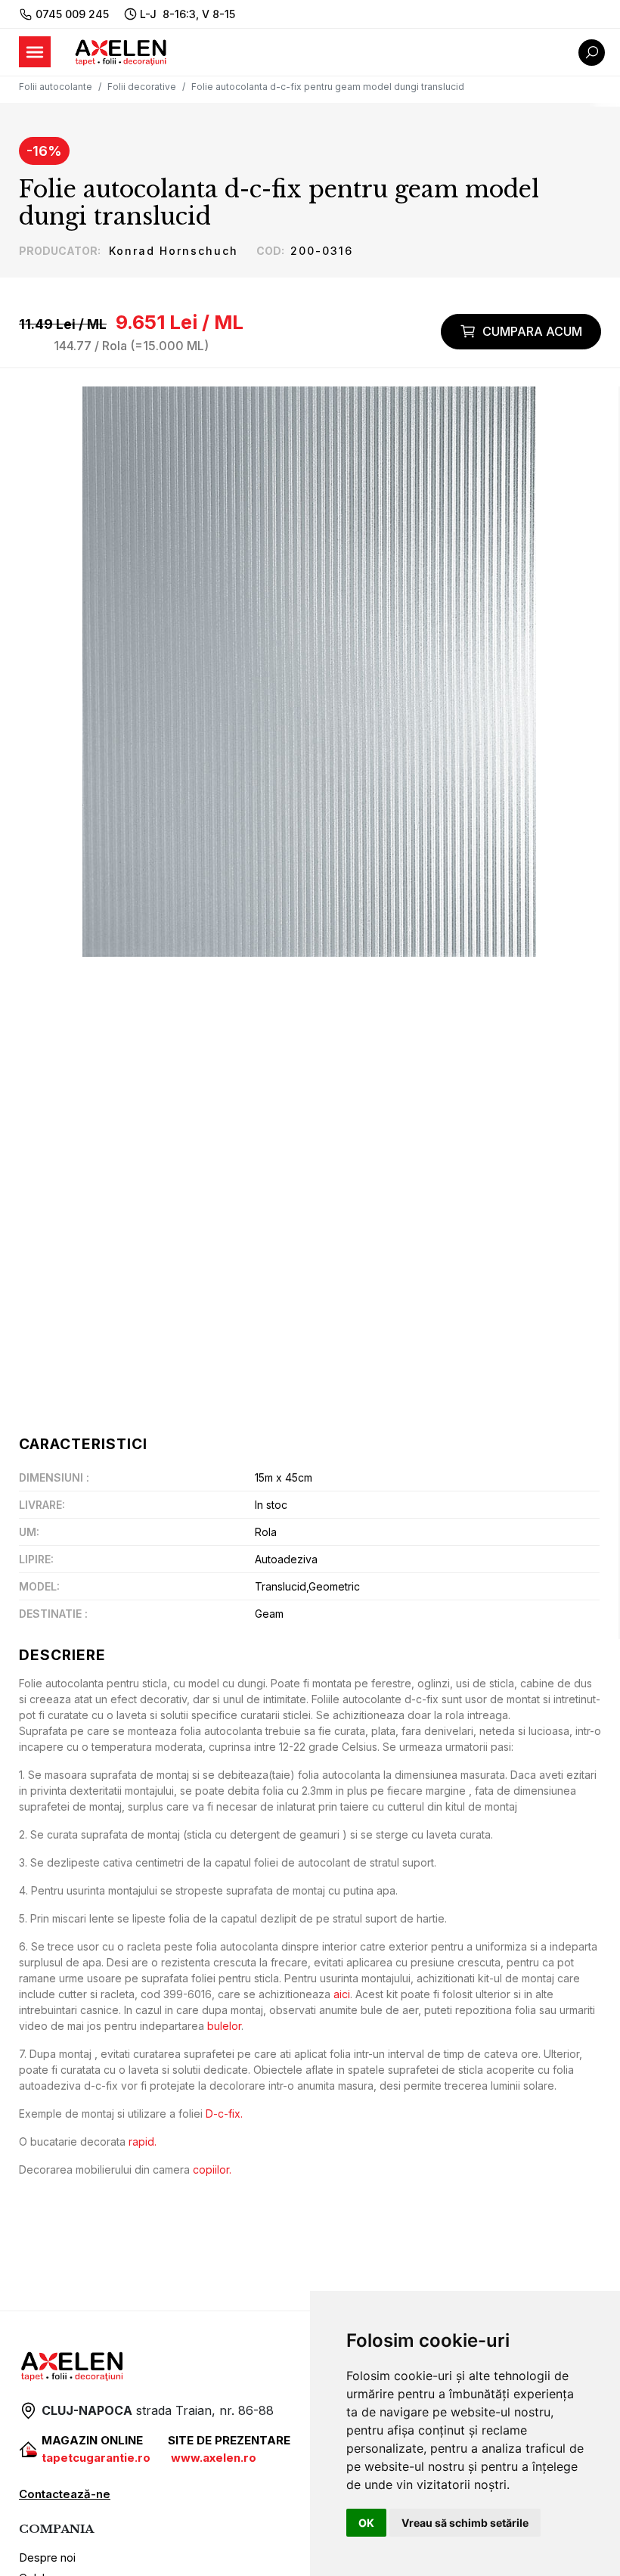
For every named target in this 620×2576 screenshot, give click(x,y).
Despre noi (47, 2557)
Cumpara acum (532, 331)
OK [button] (366, 2523)
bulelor (224, 2026)
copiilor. (212, 2169)
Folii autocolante (56, 87)
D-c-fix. (224, 2114)
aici (342, 1994)
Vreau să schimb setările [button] (465, 2523)
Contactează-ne (65, 2494)
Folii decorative (142, 87)
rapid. (143, 2141)
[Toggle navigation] (35, 52)
